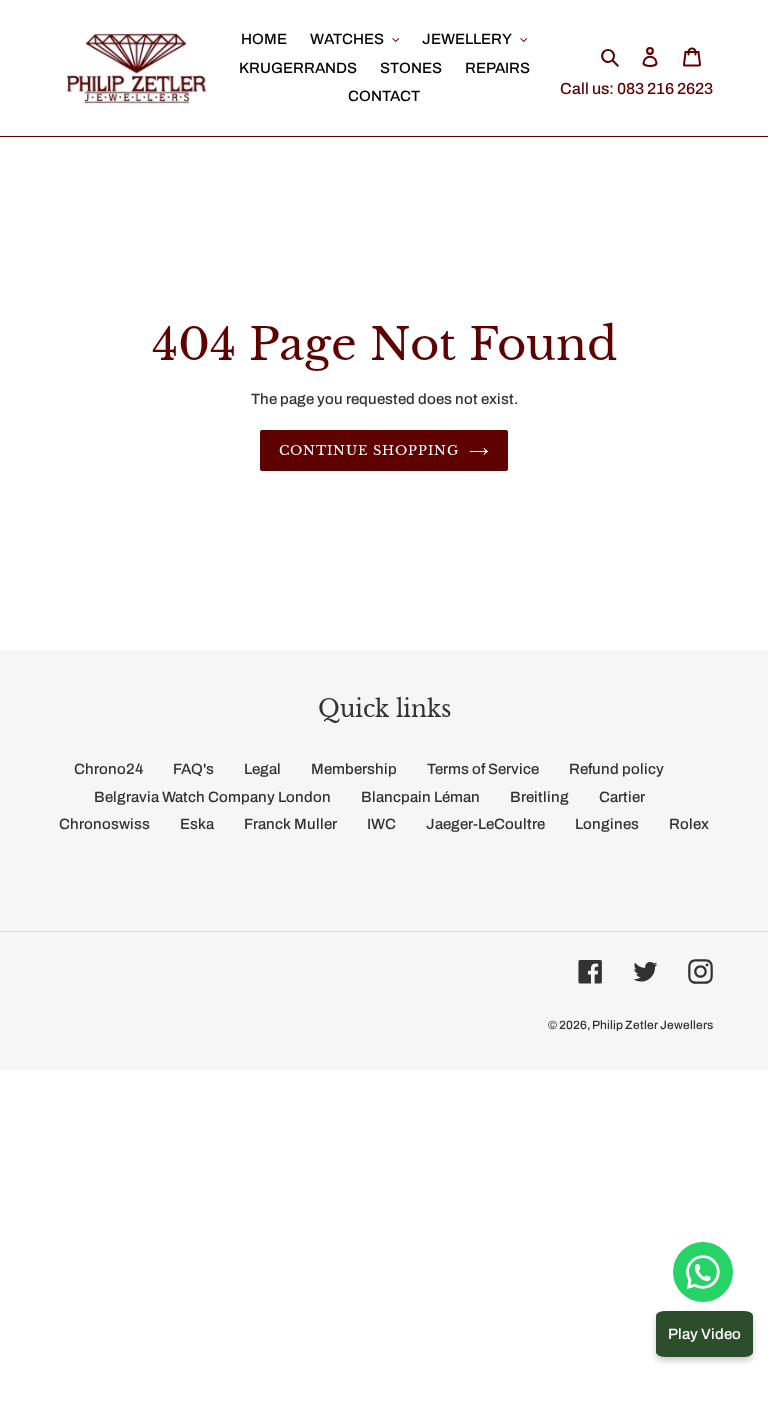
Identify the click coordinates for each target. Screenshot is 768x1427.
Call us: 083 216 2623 (636, 88)
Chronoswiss (104, 824)
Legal (262, 769)
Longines (607, 824)
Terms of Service (483, 769)
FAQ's (193, 769)
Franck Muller (290, 824)
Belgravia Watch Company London (212, 797)
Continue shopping (369, 450)
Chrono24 (108, 769)
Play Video (704, 1334)
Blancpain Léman (420, 797)
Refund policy (616, 769)
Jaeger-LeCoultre (485, 824)
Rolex (689, 824)
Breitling (539, 797)
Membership (354, 769)
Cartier (622, 797)
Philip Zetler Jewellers (652, 1025)
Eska (197, 824)
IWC (381, 824)
